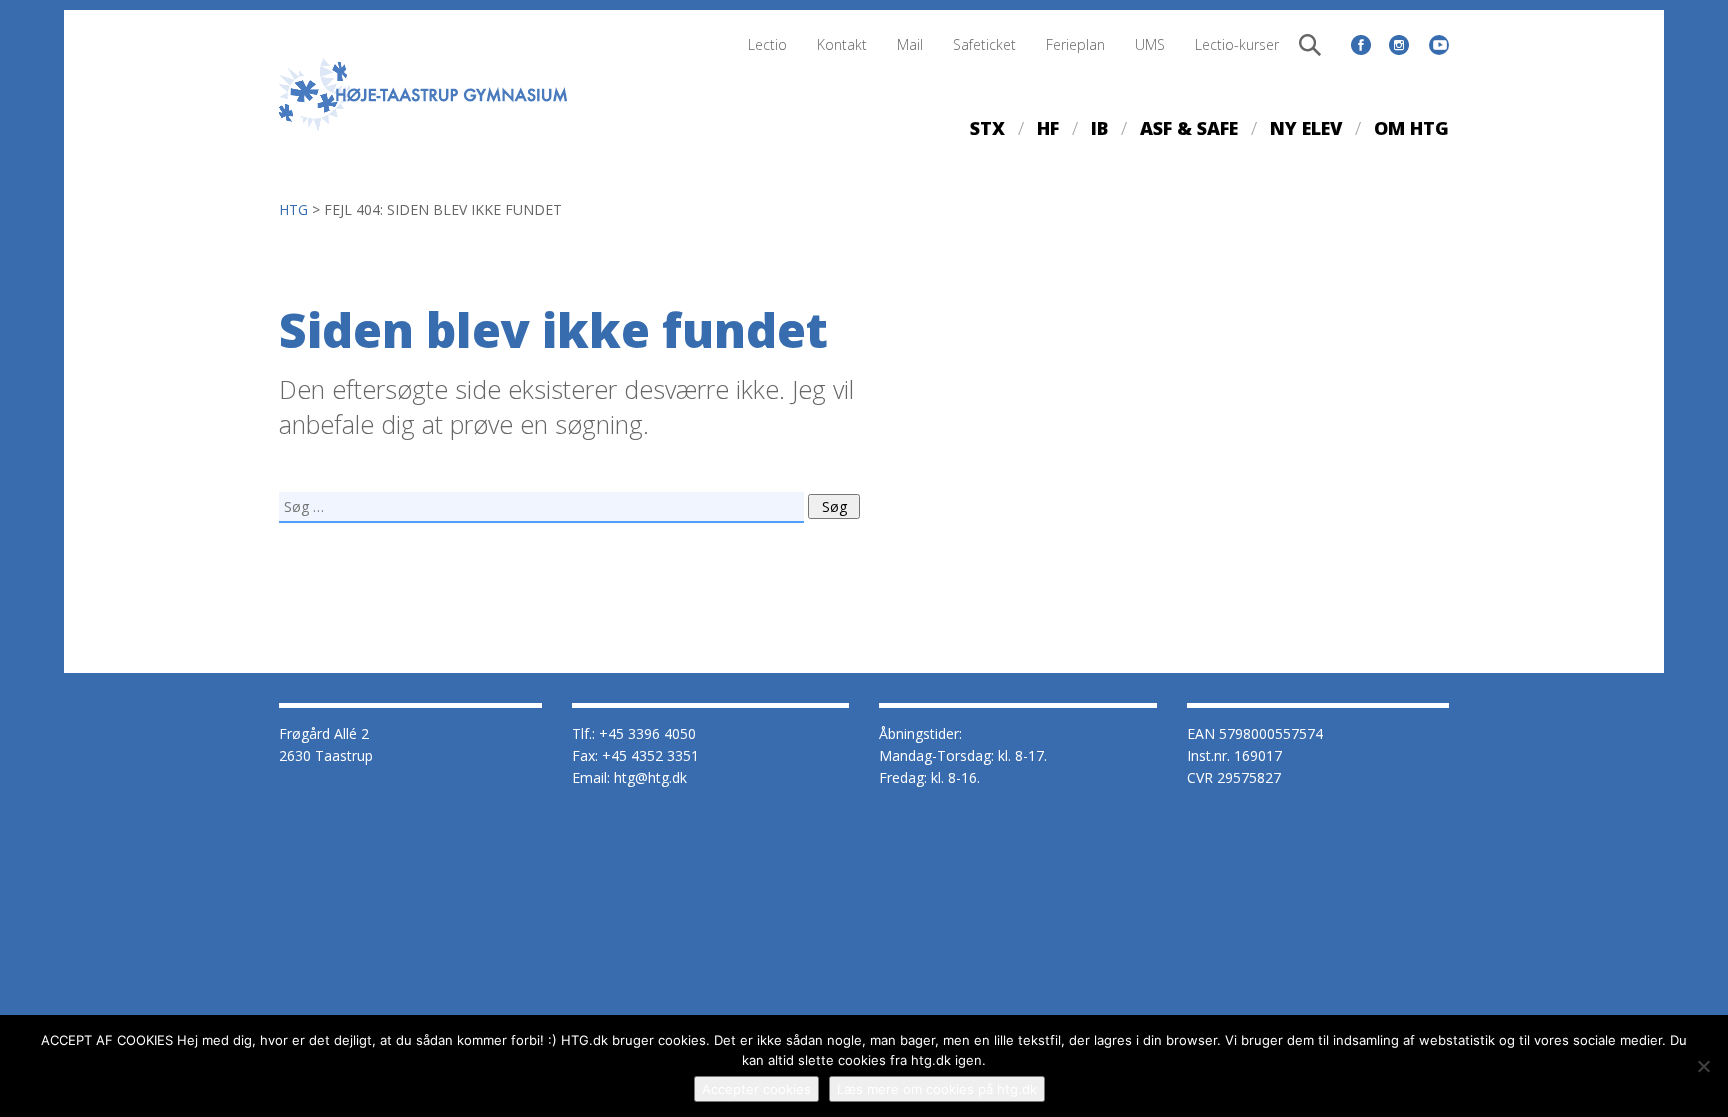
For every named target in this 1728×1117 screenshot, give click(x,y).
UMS (1150, 44)
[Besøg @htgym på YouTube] (1439, 41)
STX (987, 128)
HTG (293, 209)
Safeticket (984, 44)
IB (1099, 128)
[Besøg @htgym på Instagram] (1399, 45)
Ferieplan (1075, 44)
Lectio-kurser (1237, 44)
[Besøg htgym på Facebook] (1361, 45)
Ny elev (1306, 128)
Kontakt (842, 44)
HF (1048, 128)
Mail (910, 44)
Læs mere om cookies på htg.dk (937, 1089)
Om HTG (1411, 128)
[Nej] (1703, 1066)
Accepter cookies (756, 1089)
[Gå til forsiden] (424, 135)
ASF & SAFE (1189, 128)
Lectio (767, 44)
